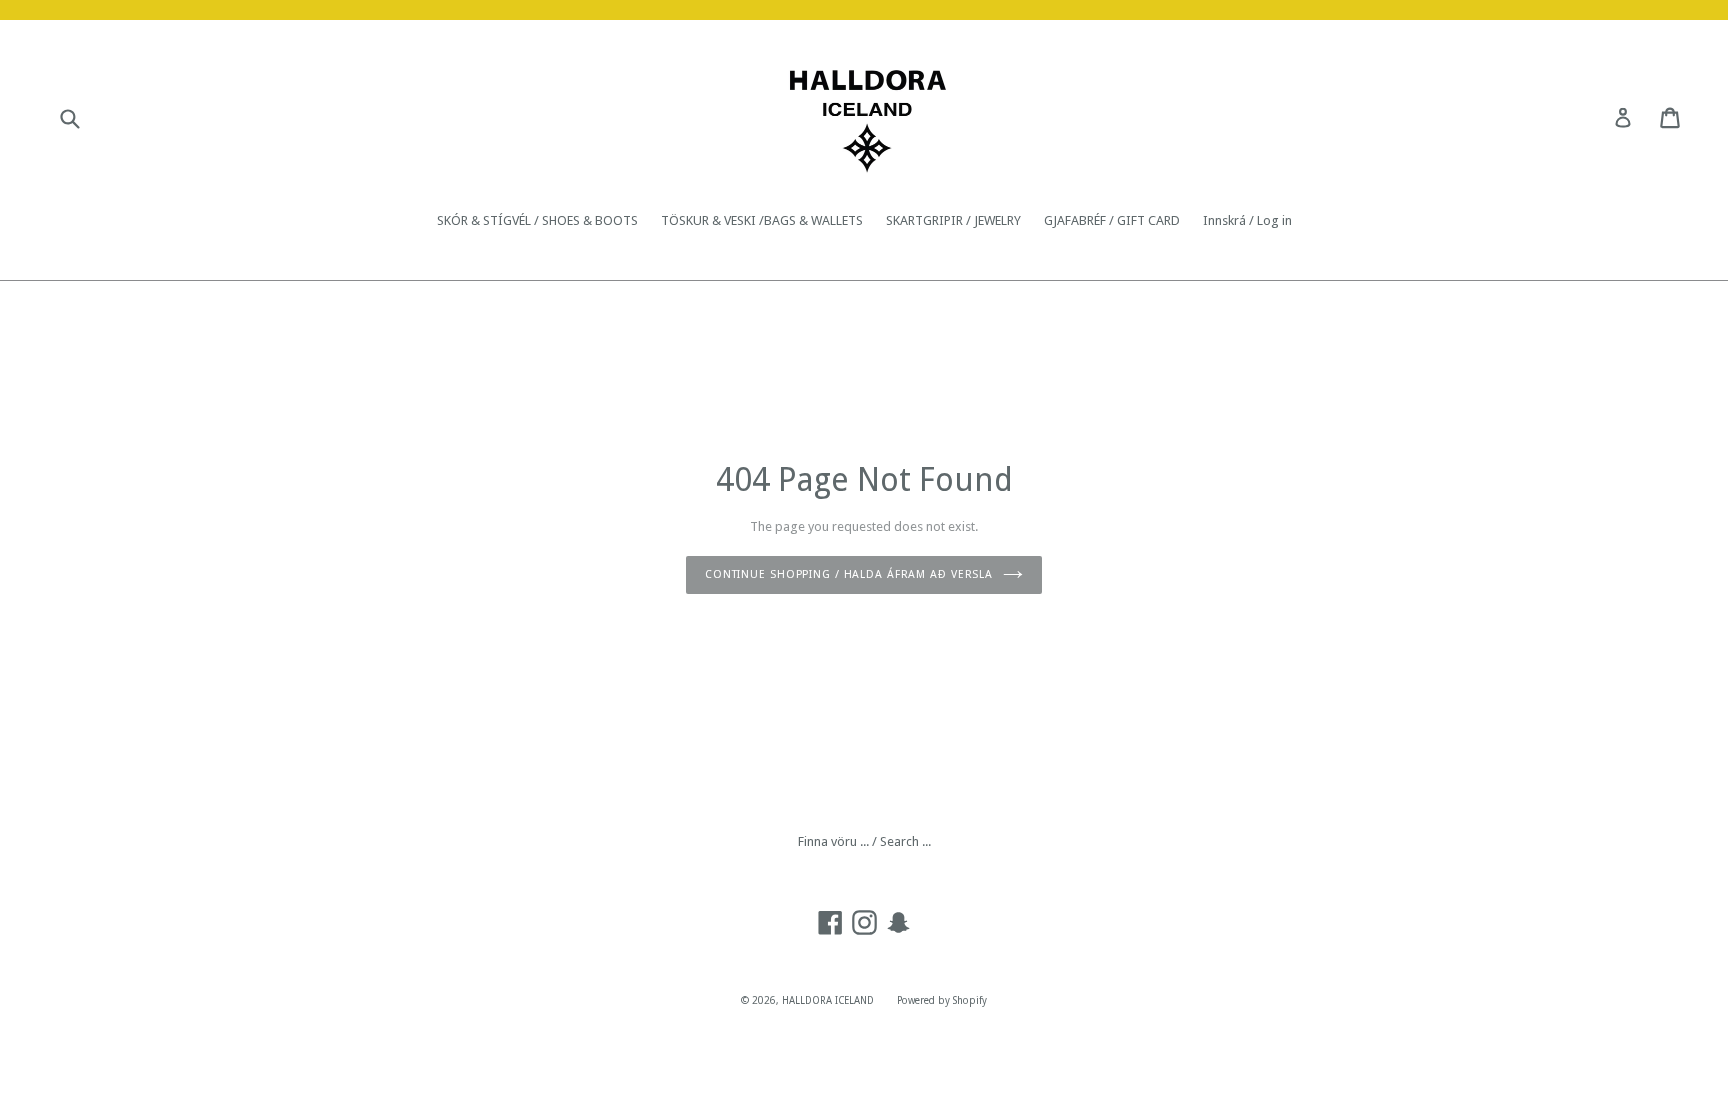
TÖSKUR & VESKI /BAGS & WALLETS (762, 220)
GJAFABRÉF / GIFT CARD (1112, 220)
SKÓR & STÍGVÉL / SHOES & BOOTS (537, 220)
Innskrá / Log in (1247, 220)
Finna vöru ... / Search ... (864, 841)
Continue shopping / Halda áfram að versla (849, 574)
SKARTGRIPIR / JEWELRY (953, 220)
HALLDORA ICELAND (828, 1000)
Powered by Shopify (942, 1000)
